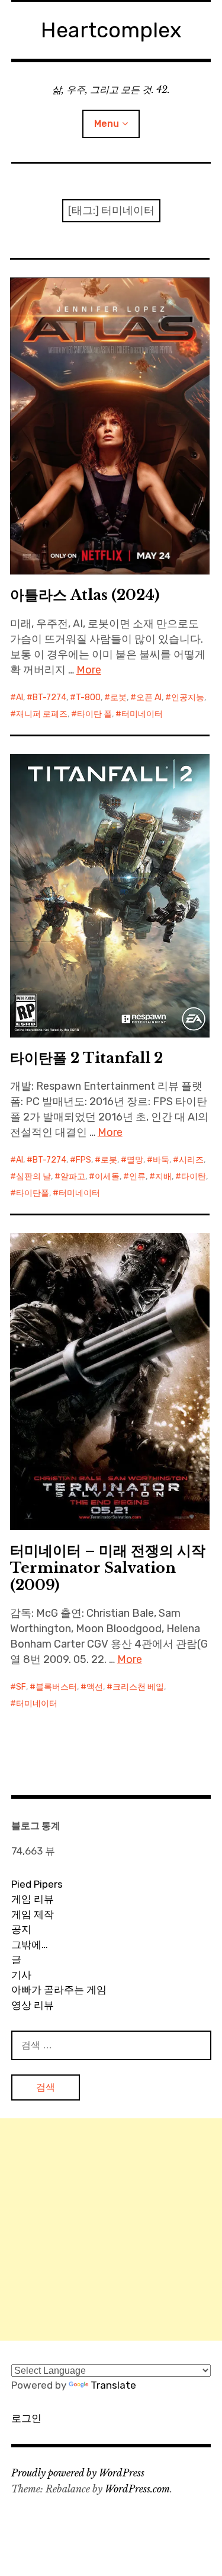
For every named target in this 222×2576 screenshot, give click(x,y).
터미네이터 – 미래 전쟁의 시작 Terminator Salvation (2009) (108, 1568)
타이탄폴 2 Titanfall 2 (86, 1058)
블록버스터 (56, 1687)
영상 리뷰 (33, 2005)
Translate (113, 2385)
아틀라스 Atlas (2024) (85, 595)
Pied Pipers (37, 1884)
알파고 (73, 1177)
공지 (21, 1929)
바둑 (161, 1160)
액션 (95, 1687)
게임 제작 (33, 1914)
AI (20, 698)
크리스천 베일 (138, 1687)
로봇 (118, 698)
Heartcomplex (111, 30)
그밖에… (30, 1945)
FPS (83, 1160)
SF (21, 1687)
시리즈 (191, 1160)
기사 (21, 1975)
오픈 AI (149, 698)
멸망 (135, 1160)
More (89, 670)
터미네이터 (142, 714)
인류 (137, 1177)
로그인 (26, 2418)
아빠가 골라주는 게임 (59, 1990)
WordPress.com (137, 2489)
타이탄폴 (33, 1193)
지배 (163, 1177)
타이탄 (194, 1177)
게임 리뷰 (33, 1899)
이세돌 (107, 1177)
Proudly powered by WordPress (78, 2473)
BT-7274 (49, 698)
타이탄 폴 (94, 714)
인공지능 (188, 698)
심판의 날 (33, 1177)
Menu (107, 124)
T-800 (88, 698)
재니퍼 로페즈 (42, 714)
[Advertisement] (111, 2229)
